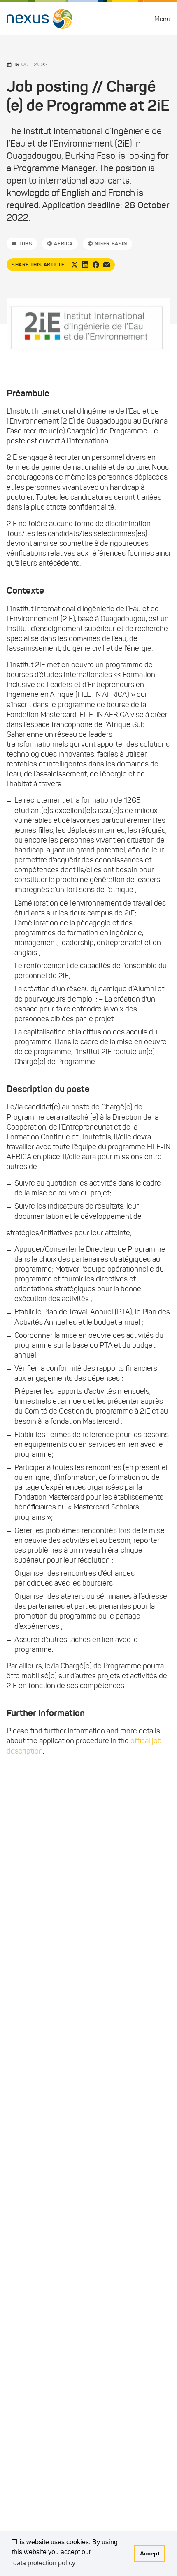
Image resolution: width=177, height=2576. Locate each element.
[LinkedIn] (85, 265)
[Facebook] (96, 265)
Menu (162, 19)
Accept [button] (150, 2553)
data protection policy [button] (44, 2563)
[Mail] (107, 265)
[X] (75, 265)
